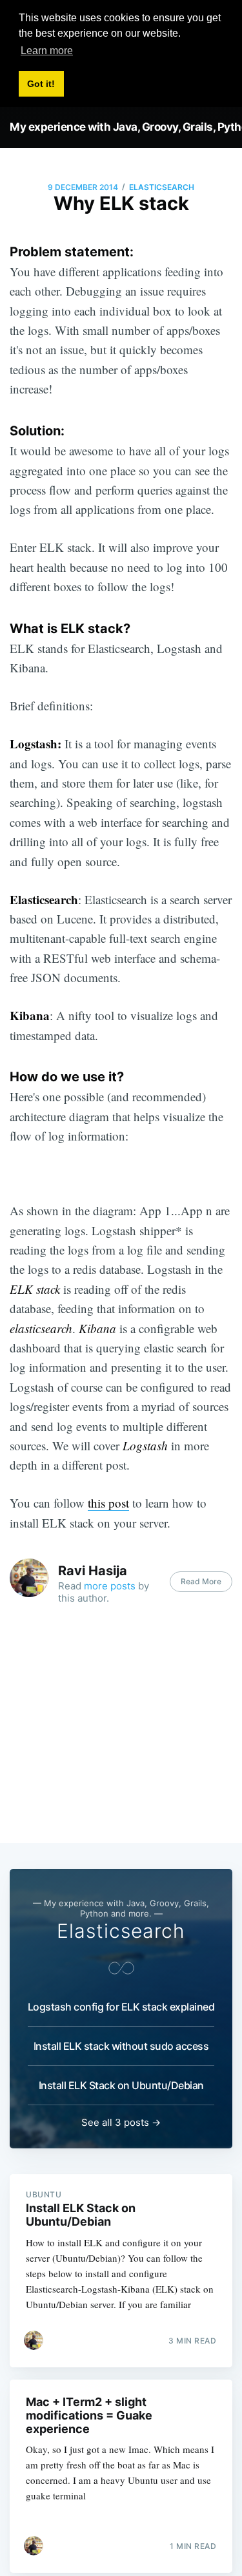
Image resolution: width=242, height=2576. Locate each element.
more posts (110, 1586)
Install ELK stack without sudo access (121, 2046)
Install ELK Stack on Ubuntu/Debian (121, 2085)
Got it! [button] (41, 84)
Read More (201, 1581)
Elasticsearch (162, 187)
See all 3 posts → (121, 2122)
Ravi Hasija (93, 1571)
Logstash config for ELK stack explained (121, 2007)
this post (108, 1503)
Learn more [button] (47, 51)
